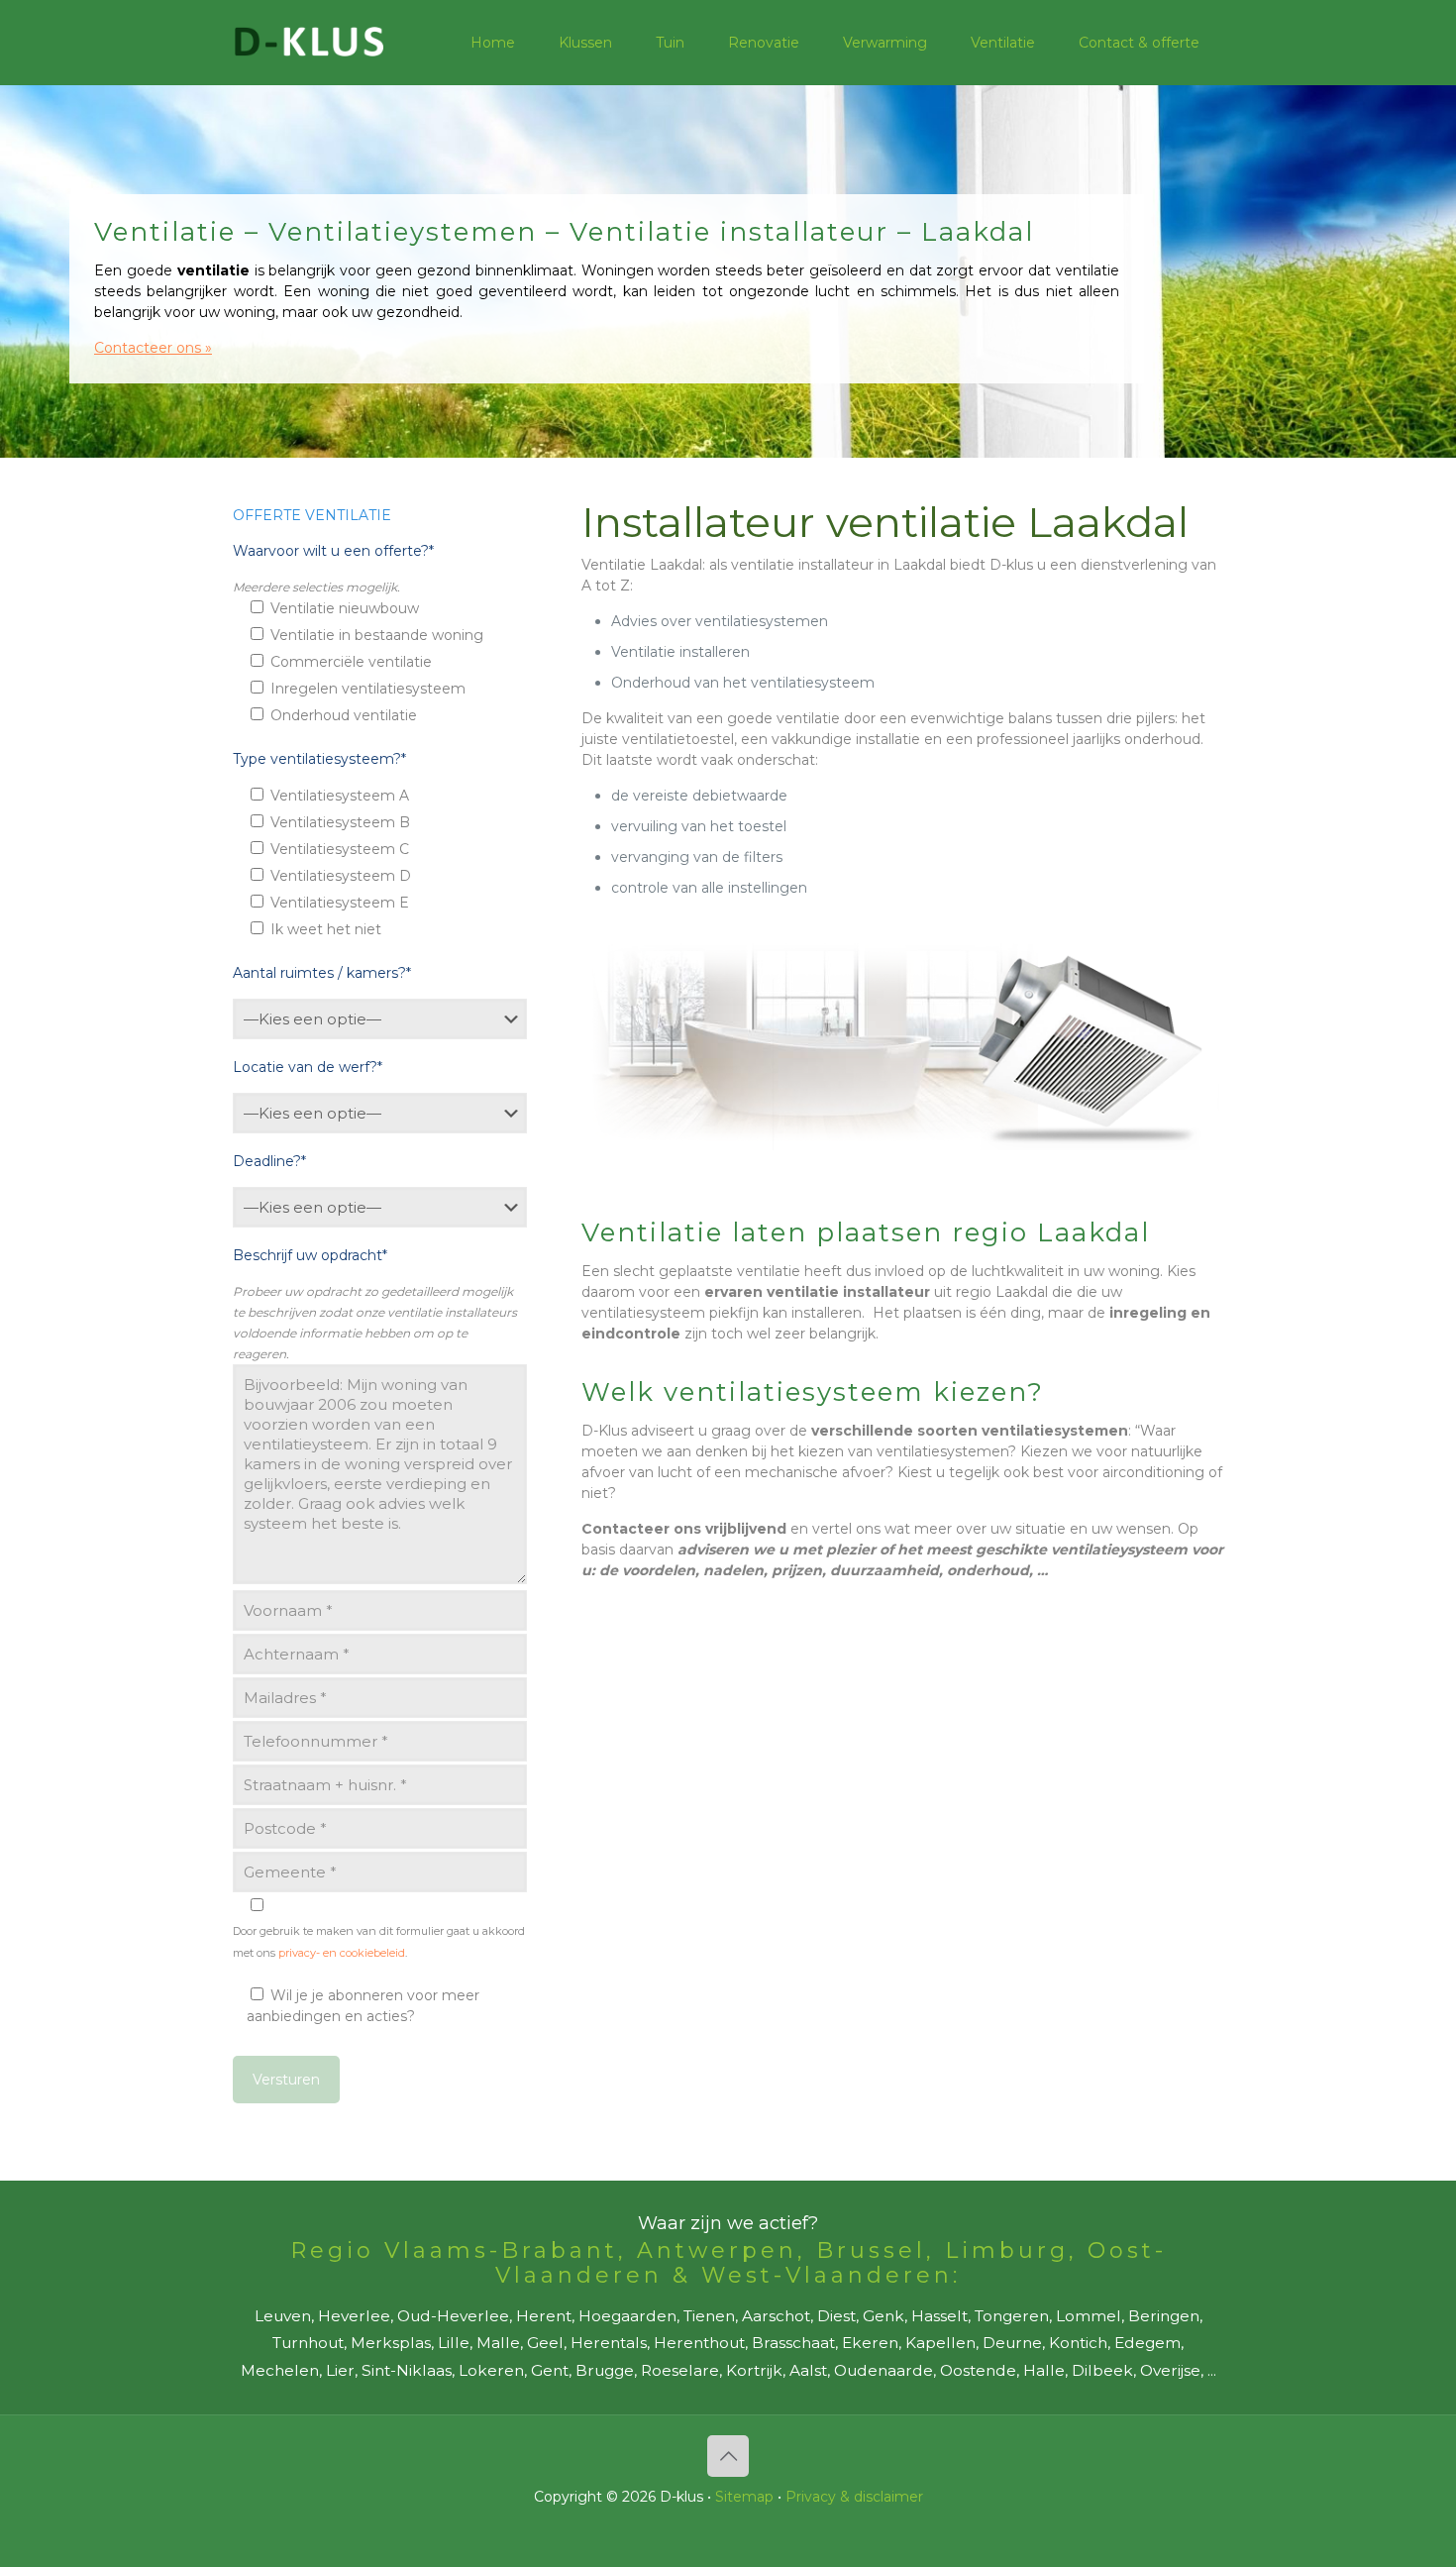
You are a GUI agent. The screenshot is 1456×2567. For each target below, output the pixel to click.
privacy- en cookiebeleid (342, 1953)
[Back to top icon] (728, 2456)
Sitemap (744, 2497)
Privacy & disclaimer (854, 2497)
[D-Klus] (309, 42)
